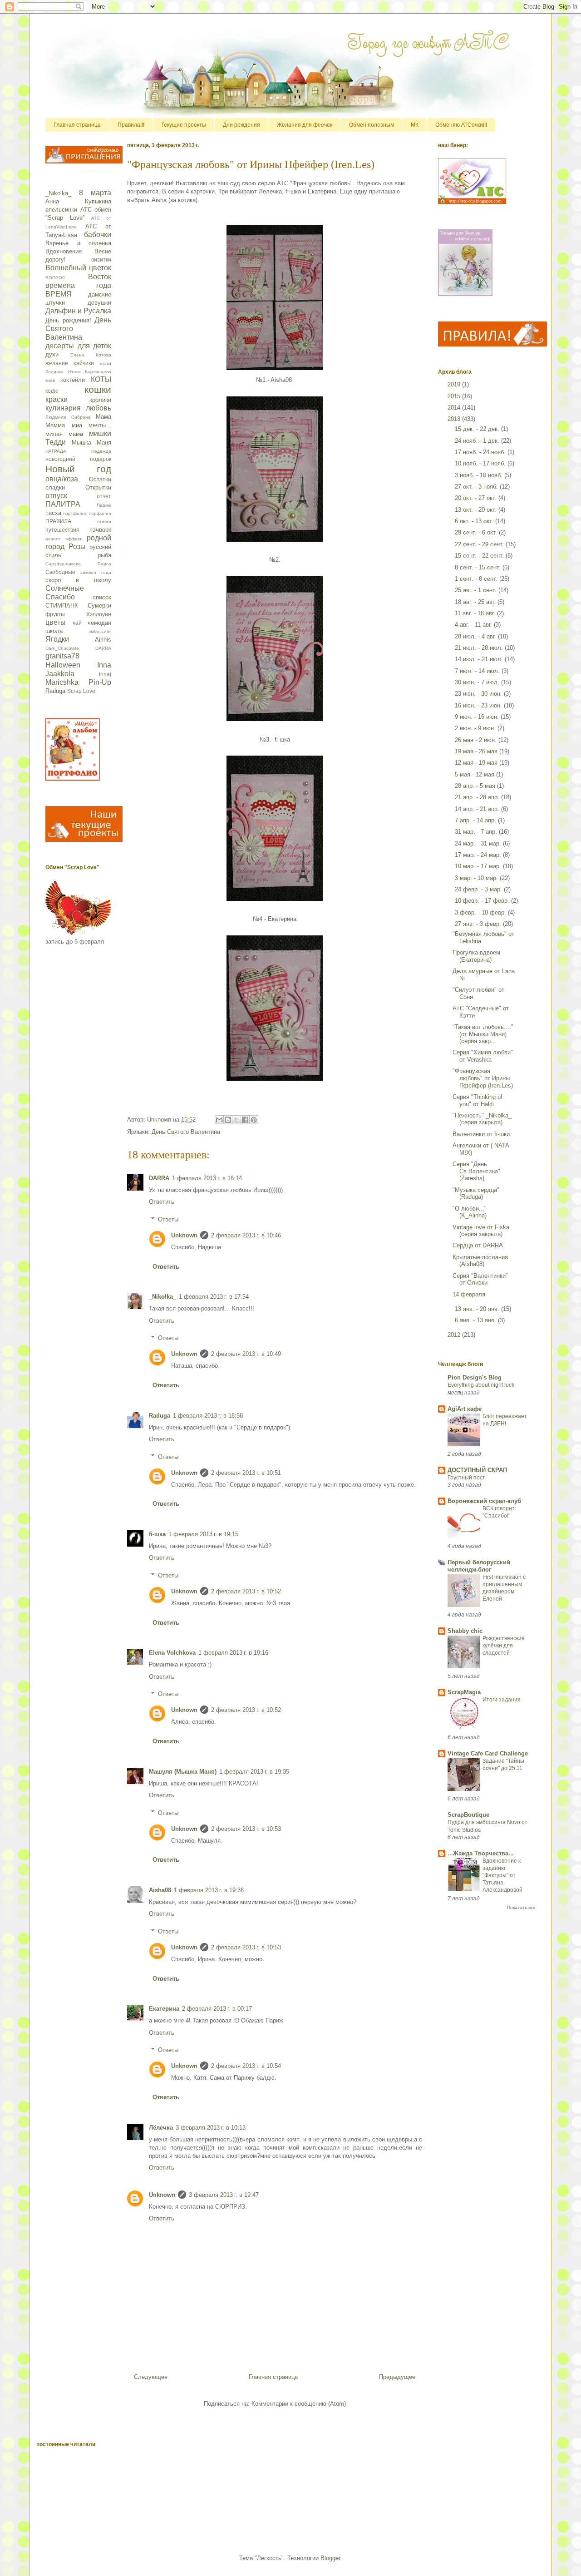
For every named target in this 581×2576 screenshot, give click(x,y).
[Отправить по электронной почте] (219, 1120)
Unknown (184, 1235)
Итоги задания (502, 1700)
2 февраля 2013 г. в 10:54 (246, 2066)
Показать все (521, 1907)
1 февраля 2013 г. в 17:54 (214, 1297)
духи (52, 354)
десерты (60, 346)
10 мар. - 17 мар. (479, 866)
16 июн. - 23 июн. (479, 705)
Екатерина (164, 2009)
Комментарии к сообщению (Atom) (299, 2404)
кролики (100, 400)
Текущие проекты (184, 125)
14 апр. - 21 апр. (478, 809)
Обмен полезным (372, 125)
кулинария (63, 408)
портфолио (75, 513)
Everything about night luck (481, 1385)
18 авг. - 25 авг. (476, 602)
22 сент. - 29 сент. (480, 544)
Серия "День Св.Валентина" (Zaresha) (476, 1171)
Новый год (78, 469)
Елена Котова (91, 355)
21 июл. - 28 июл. (480, 648)
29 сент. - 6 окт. (477, 532)
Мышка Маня (92, 443)
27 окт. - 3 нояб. (477, 487)
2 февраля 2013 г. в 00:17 (217, 2009)
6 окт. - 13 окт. (475, 521)
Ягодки (57, 639)
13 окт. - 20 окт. (477, 510)
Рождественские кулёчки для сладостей (504, 1646)
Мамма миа (64, 425)
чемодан (99, 623)
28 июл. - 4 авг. (476, 636)
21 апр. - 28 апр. (478, 797)
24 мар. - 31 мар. (479, 843)
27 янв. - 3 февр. (479, 924)
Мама (103, 417)
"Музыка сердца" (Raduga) (476, 1194)
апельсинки (61, 210)
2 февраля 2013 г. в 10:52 (246, 1591)
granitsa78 (62, 656)
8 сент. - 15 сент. (479, 567)
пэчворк (100, 530)
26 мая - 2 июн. (477, 740)
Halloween (63, 665)
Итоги (74, 372)
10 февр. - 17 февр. (483, 901)
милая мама (64, 434)
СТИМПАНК (62, 606)
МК (415, 125)
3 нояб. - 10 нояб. (480, 475)
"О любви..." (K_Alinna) (470, 1212)
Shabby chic (465, 1631)
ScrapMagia (464, 1692)
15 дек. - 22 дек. (478, 429)
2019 (455, 384)
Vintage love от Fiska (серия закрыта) (481, 1231)
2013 (455, 419)
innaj (105, 674)
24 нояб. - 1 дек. (478, 441)
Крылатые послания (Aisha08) (480, 1261)
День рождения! (68, 320)
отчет (104, 496)
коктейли (73, 380)
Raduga (160, 1416)
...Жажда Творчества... (481, 1853)
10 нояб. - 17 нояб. (481, 463)
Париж (104, 505)
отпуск (56, 496)
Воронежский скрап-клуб (484, 1501)
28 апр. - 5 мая (476, 786)
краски (57, 399)
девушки (99, 303)
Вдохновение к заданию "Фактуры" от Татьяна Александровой (502, 1875)
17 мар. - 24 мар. (479, 855)
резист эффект (64, 539)
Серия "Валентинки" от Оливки (480, 1279)
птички (104, 522)
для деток (95, 346)
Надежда (101, 451)
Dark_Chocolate (62, 648)
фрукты (55, 614)
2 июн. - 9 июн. (476, 728)
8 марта (95, 193)
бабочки (98, 235)
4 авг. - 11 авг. (474, 625)
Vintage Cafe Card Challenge (488, 1753)
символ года (96, 572)
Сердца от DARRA (478, 1245)
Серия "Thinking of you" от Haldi (478, 1100)
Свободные (60, 572)
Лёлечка (161, 2128)
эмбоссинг (100, 631)
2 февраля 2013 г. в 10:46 (246, 1235)
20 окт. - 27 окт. (477, 498)
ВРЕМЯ (59, 294)
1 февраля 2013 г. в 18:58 (208, 1416)
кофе (52, 391)
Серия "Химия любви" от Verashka (483, 1056)
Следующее (151, 2377)
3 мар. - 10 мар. (477, 878)
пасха (53, 513)
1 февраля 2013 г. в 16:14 (207, 1178)
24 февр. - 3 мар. (479, 889)
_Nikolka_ (162, 1297)
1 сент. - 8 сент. (477, 579)
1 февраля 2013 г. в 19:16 (233, 1653)
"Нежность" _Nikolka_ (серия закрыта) (482, 1119)
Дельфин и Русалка (78, 311)
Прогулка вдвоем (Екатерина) (476, 956)
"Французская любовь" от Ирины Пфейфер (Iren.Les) (483, 1078)
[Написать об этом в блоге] (228, 1120)
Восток (100, 277)
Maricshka (62, 682)
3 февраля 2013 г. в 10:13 (211, 2128)
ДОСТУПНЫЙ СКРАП (477, 1470)
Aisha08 (160, 1890)
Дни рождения (241, 125)
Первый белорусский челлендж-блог (479, 1566)
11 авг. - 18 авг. (476, 613)
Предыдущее (397, 2377)
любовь (98, 408)
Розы (77, 546)
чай (77, 623)
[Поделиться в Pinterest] (254, 1120)
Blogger (330, 2558)
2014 (455, 408)
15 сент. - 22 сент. (480, 556)
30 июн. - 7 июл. (478, 682)
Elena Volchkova (172, 1653)
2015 (455, 396)
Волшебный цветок (78, 268)
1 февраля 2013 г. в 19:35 (254, 1772)
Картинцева (98, 372)
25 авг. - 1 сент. (477, 590)
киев (50, 380)
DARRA (159, 1178)
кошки (98, 389)
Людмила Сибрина (68, 417)
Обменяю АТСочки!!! (461, 125)
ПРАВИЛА (58, 521)
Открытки (98, 487)
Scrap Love (81, 691)
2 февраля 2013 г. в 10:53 (246, 1829)
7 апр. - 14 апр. (476, 820)
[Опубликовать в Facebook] (245, 1120)
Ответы (168, 1219)
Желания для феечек (305, 125)
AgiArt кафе (465, 1409)
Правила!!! (131, 125)
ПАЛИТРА (63, 504)
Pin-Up (100, 682)
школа (54, 631)
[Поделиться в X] (236, 1120)
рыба (104, 555)
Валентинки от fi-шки (481, 1134)
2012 (455, 1335)
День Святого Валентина (186, 1132)
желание (57, 363)
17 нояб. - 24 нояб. (481, 452)
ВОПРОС (55, 278)
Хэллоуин (99, 614)
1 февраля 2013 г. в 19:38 (209, 1890)
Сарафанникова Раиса (78, 564)
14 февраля (469, 1294)
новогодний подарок (78, 459)
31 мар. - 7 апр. (477, 832)
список (102, 597)
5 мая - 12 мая (475, 774)
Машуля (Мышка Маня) (183, 1772)
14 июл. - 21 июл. (480, 659)
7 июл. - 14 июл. (478, 671)
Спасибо (60, 597)
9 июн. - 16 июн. (478, 717)
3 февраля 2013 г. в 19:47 (224, 2195)
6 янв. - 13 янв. (476, 1320)
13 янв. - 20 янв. (478, 1309)
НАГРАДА (56, 451)
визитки (101, 260)
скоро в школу (78, 580)
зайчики (84, 363)
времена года (78, 285)
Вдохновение (64, 251)
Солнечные (65, 588)
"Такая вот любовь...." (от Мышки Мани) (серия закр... (483, 1034)
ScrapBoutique (468, 1815)
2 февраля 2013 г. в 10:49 (246, 1354)
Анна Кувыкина (78, 201)
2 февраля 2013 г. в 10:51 (246, 1473)
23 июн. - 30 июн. (479, 694)
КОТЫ (101, 379)
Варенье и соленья (78, 243)
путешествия (62, 530)
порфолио (100, 513)
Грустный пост (466, 1478)
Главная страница (77, 125)
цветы (56, 622)
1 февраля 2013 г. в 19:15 (203, 1534)
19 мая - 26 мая (477, 751)
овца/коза (62, 479)
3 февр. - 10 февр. (481, 912)
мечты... (100, 425)
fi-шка (157, 1534)
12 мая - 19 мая (477, 763)
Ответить (162, 1202)
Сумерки (99, 606)
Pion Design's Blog (475, 1377)
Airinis (103, 640)
